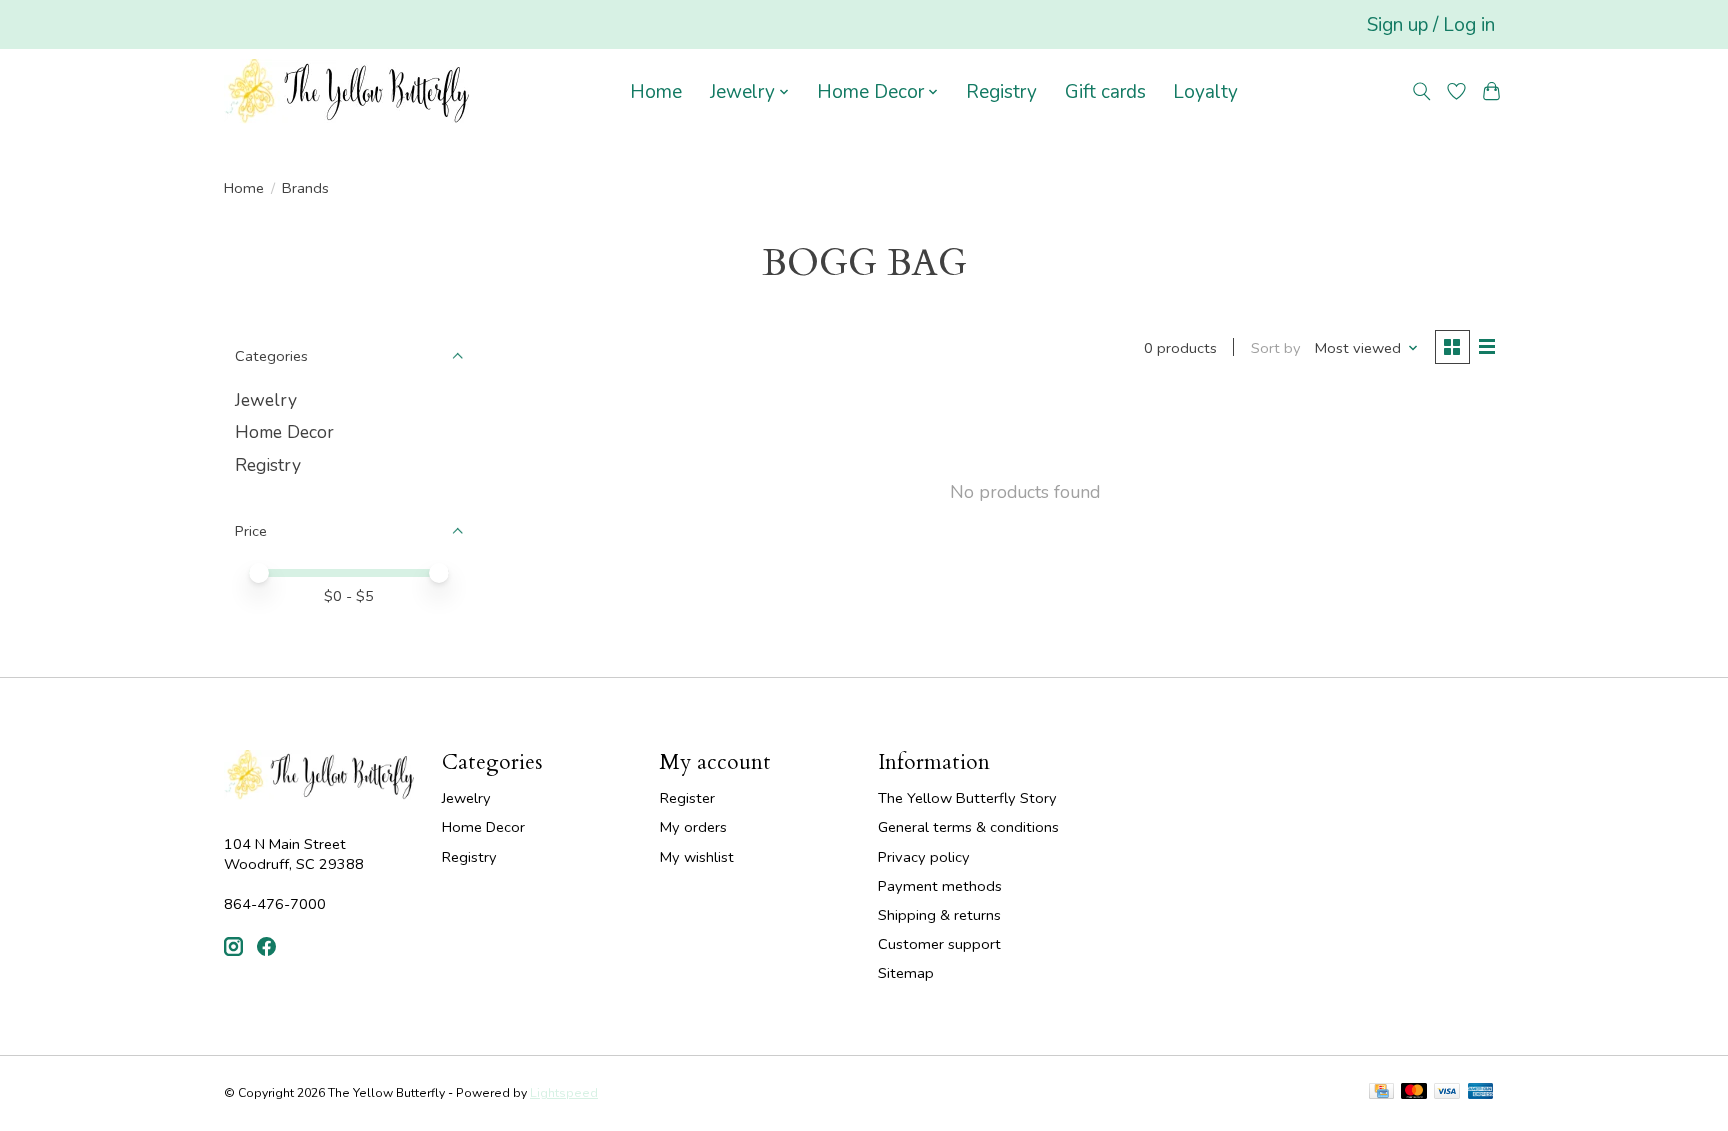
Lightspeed (564, 1093)
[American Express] (1481, 1093)
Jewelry (266, 400)
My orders (693, 827)
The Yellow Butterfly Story (967, 798)
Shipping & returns (939, 915)
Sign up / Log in (1431, 25)
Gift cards (1105, 92)
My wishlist (697, 857)
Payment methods (940, 886)
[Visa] (1447, 1093)
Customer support (939, 944)
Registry (1001, 92)
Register (687, 798)
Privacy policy (924, 857)
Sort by (1276, 348)
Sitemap (906, 973)
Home (656, 92)
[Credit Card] (1381, 1093)
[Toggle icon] (1422, 91)
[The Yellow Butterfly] (346, 92)
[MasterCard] (1414, 1093)
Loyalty (1205, 92)
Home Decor (284, 432)
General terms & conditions (968, 827)
